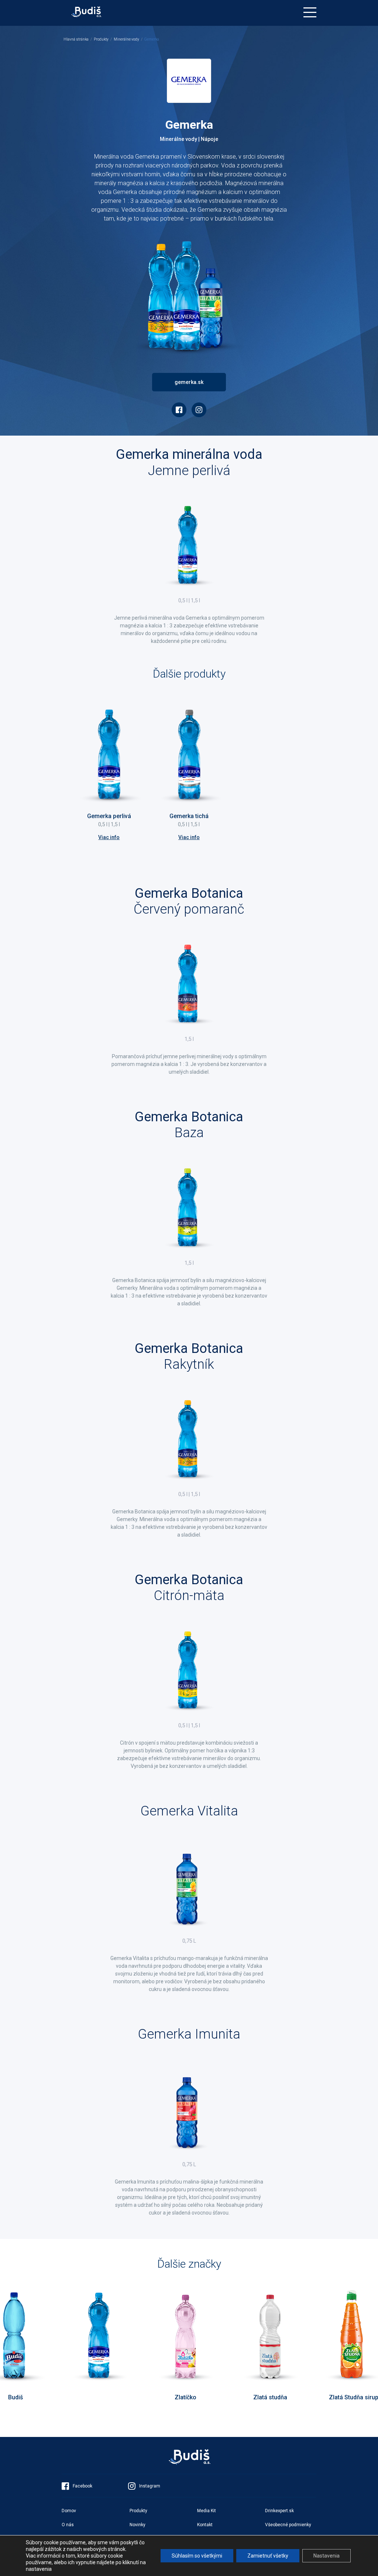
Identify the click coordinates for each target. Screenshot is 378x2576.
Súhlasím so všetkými (197, 2556)
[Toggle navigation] (310, 12)
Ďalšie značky (189, 2264)
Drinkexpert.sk (279, 2511)
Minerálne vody (126, 39)
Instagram (150, 2486)
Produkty (101, 39)
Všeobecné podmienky (288, 2525)
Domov (69, 2511)
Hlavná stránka (76, 39)
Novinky (138, 2525)
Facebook (83, 2486)
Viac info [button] (109, 837)
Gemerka (152, 39)
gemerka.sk (189, 382)
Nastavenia (327, 2556)
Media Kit (207, 2511)
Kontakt (205, 2525)
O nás (68, 2525)
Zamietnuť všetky (268, 2556)
